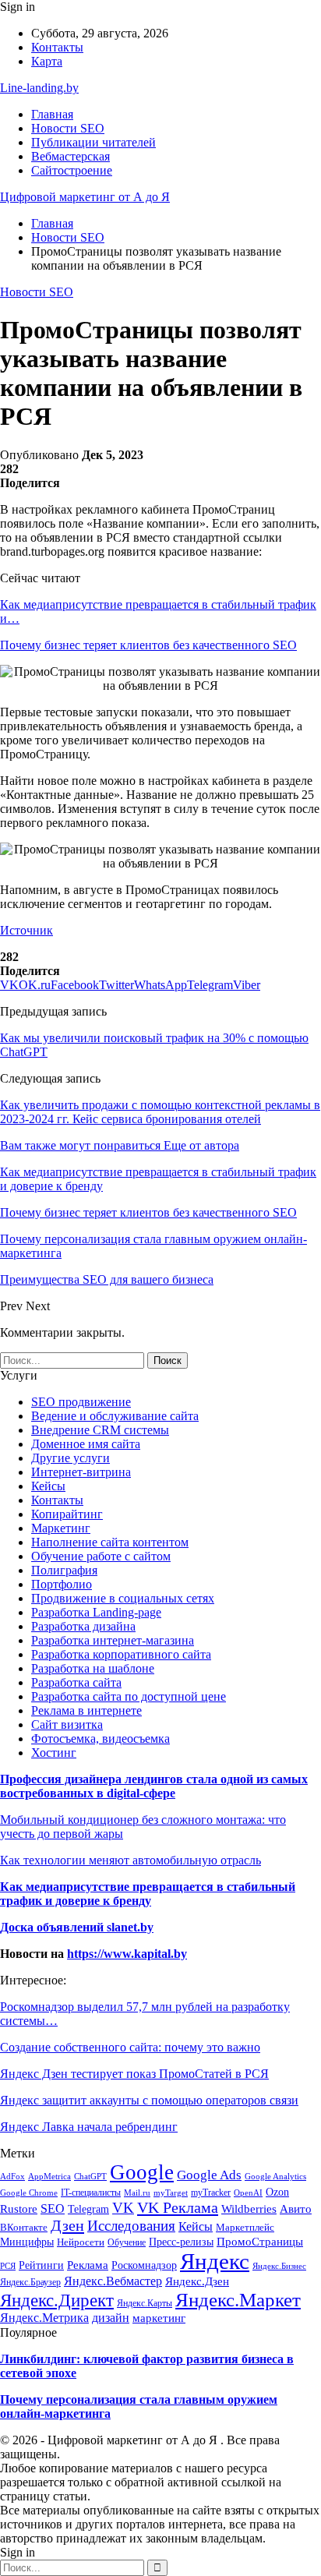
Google (142, 2172)
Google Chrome (29, 2193)
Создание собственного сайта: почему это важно (130, 2047)
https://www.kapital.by (127, 1954)
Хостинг (54, 1753)
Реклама (88, 2265)
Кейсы (48, 1486)
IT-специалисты (91, 2193)
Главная (52, 114)
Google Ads (209, 2175)
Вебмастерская (71, 156)
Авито (296, 2209)
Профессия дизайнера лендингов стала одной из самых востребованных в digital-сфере (154, 1786)
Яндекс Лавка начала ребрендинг (89, 2127)
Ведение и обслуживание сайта (115, 1416)
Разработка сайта (76, 1682)
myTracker (211, 2193)
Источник (26, 930)
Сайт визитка (67, 1724)
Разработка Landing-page (96, 1612)
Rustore (19, 2209)
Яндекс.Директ (57, 2300)
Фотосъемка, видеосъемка (101, 1739)
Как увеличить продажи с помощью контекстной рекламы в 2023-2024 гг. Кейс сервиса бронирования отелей (160, 1112)
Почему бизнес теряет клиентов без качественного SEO (148, 645)
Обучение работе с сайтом (101, 1556)
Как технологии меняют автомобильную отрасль (131, 1860)
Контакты (57, 47)
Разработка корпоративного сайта (121, 1654)
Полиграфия (64, 1570)
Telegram (88, 2209)
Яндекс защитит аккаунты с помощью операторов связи (149, 2100)
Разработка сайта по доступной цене (129, 1696)
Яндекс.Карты (145, 2303)
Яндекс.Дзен (197, 2281)
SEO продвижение (81, 1402)
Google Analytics (275, 2177)
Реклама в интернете (86, 1710)
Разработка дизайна (83, 1626)
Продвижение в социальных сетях (123, 1598)
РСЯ (8, 2266)
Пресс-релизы (181, 2242)
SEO (53, 2209)
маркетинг (159, 2318)
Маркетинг (61, 1528)
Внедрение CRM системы (100, 1430)
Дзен (67, 2225)
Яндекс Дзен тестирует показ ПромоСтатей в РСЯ (134, 2074)
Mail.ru (137, 2193)
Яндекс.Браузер (30, 2282)
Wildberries (249, 2209)
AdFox (12, 2176)
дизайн (111, 2318)
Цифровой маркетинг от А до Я (85, 197)
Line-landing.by (39, 88)
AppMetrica (49, 2176)
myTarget (171, 2193)
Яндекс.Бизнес (279, 2266)
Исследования (131, 2226)
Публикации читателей (93, 142)
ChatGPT (90, 2176)
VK (123, 2208)
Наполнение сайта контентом (110, 1542)
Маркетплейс (245, 2228)
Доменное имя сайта (86, 1444)
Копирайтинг (67, 1514)
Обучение (127, 2242)
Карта (47, 61)
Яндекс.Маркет (238, 2299)
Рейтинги (41, 2265)
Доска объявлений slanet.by (77, 1927)
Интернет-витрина (81, 1472)
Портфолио (62, 1584)
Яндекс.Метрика (44, 2318)
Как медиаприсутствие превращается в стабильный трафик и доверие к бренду (148, 1894)
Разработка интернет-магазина (113, 1640)
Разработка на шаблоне (93, 1668)
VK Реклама (178, 2207)
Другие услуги (71, 1458)
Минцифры (27, 2242)
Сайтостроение (72, 170)
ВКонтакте (24, 2228)
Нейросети (81, 2242)
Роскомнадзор (144, 2265)
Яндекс (215, 2261)
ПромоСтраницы (260, 2242)
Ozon (277, 2192)
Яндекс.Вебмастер (113, 2281)
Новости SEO (68, 128)
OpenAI (248, 2193)
